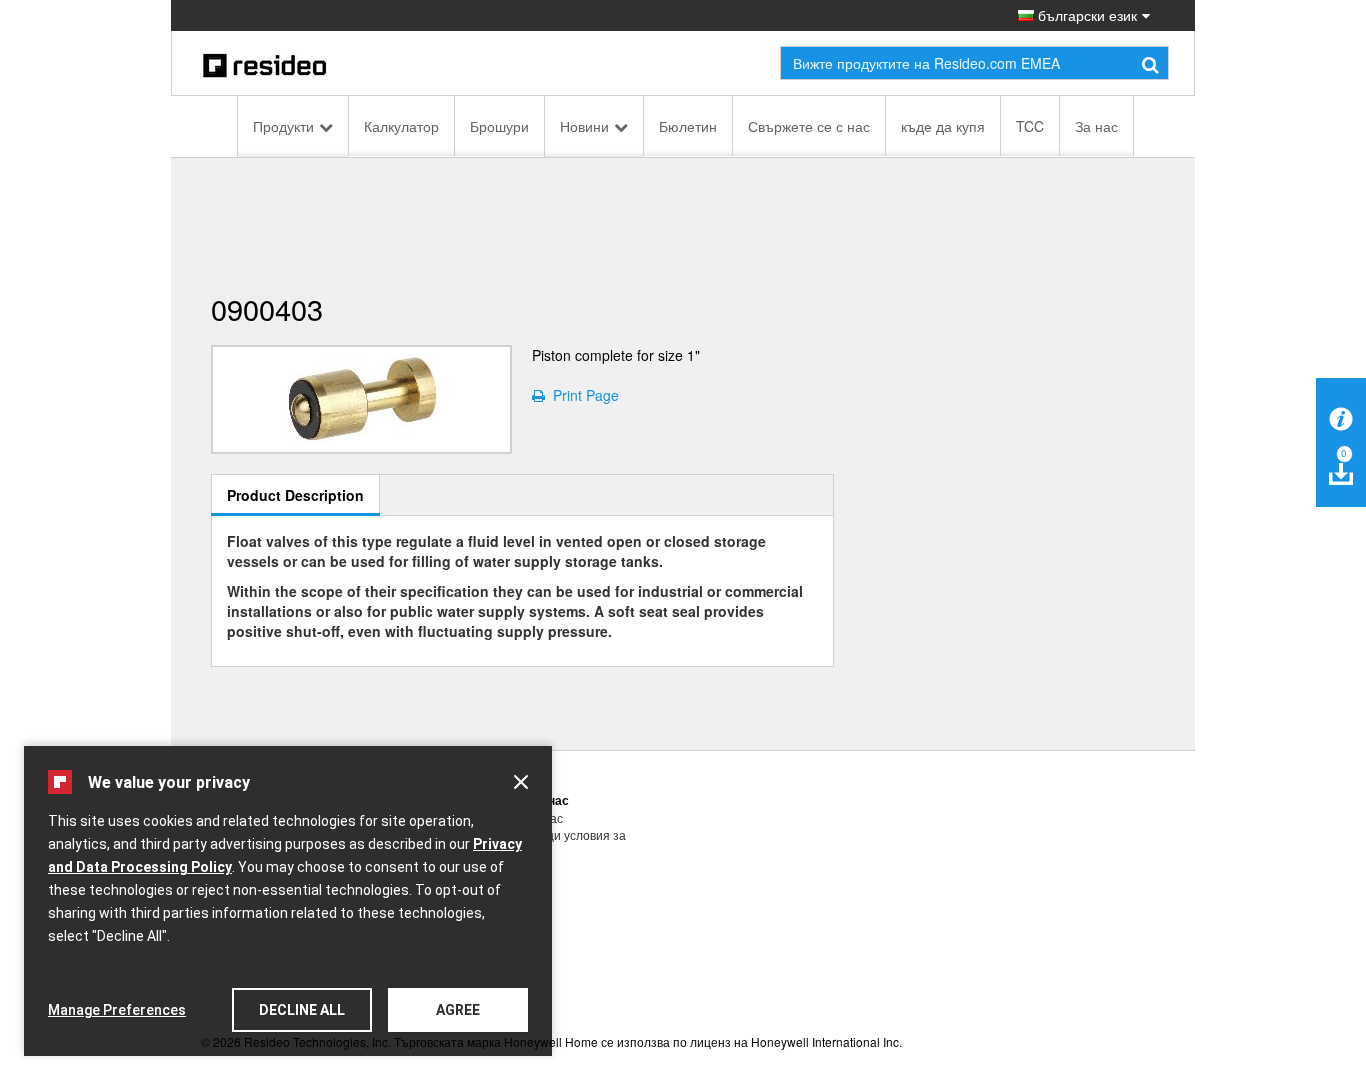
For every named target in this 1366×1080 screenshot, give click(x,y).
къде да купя (943, 126)
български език (1085, 15)
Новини (584, 126)
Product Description (295, 495)
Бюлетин (688, 126)
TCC (1030, 126)
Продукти (283, 126)
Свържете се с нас (809, 126)
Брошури (499, 126)
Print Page (582, 395)
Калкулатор (401, 126)
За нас (1096, 126)
